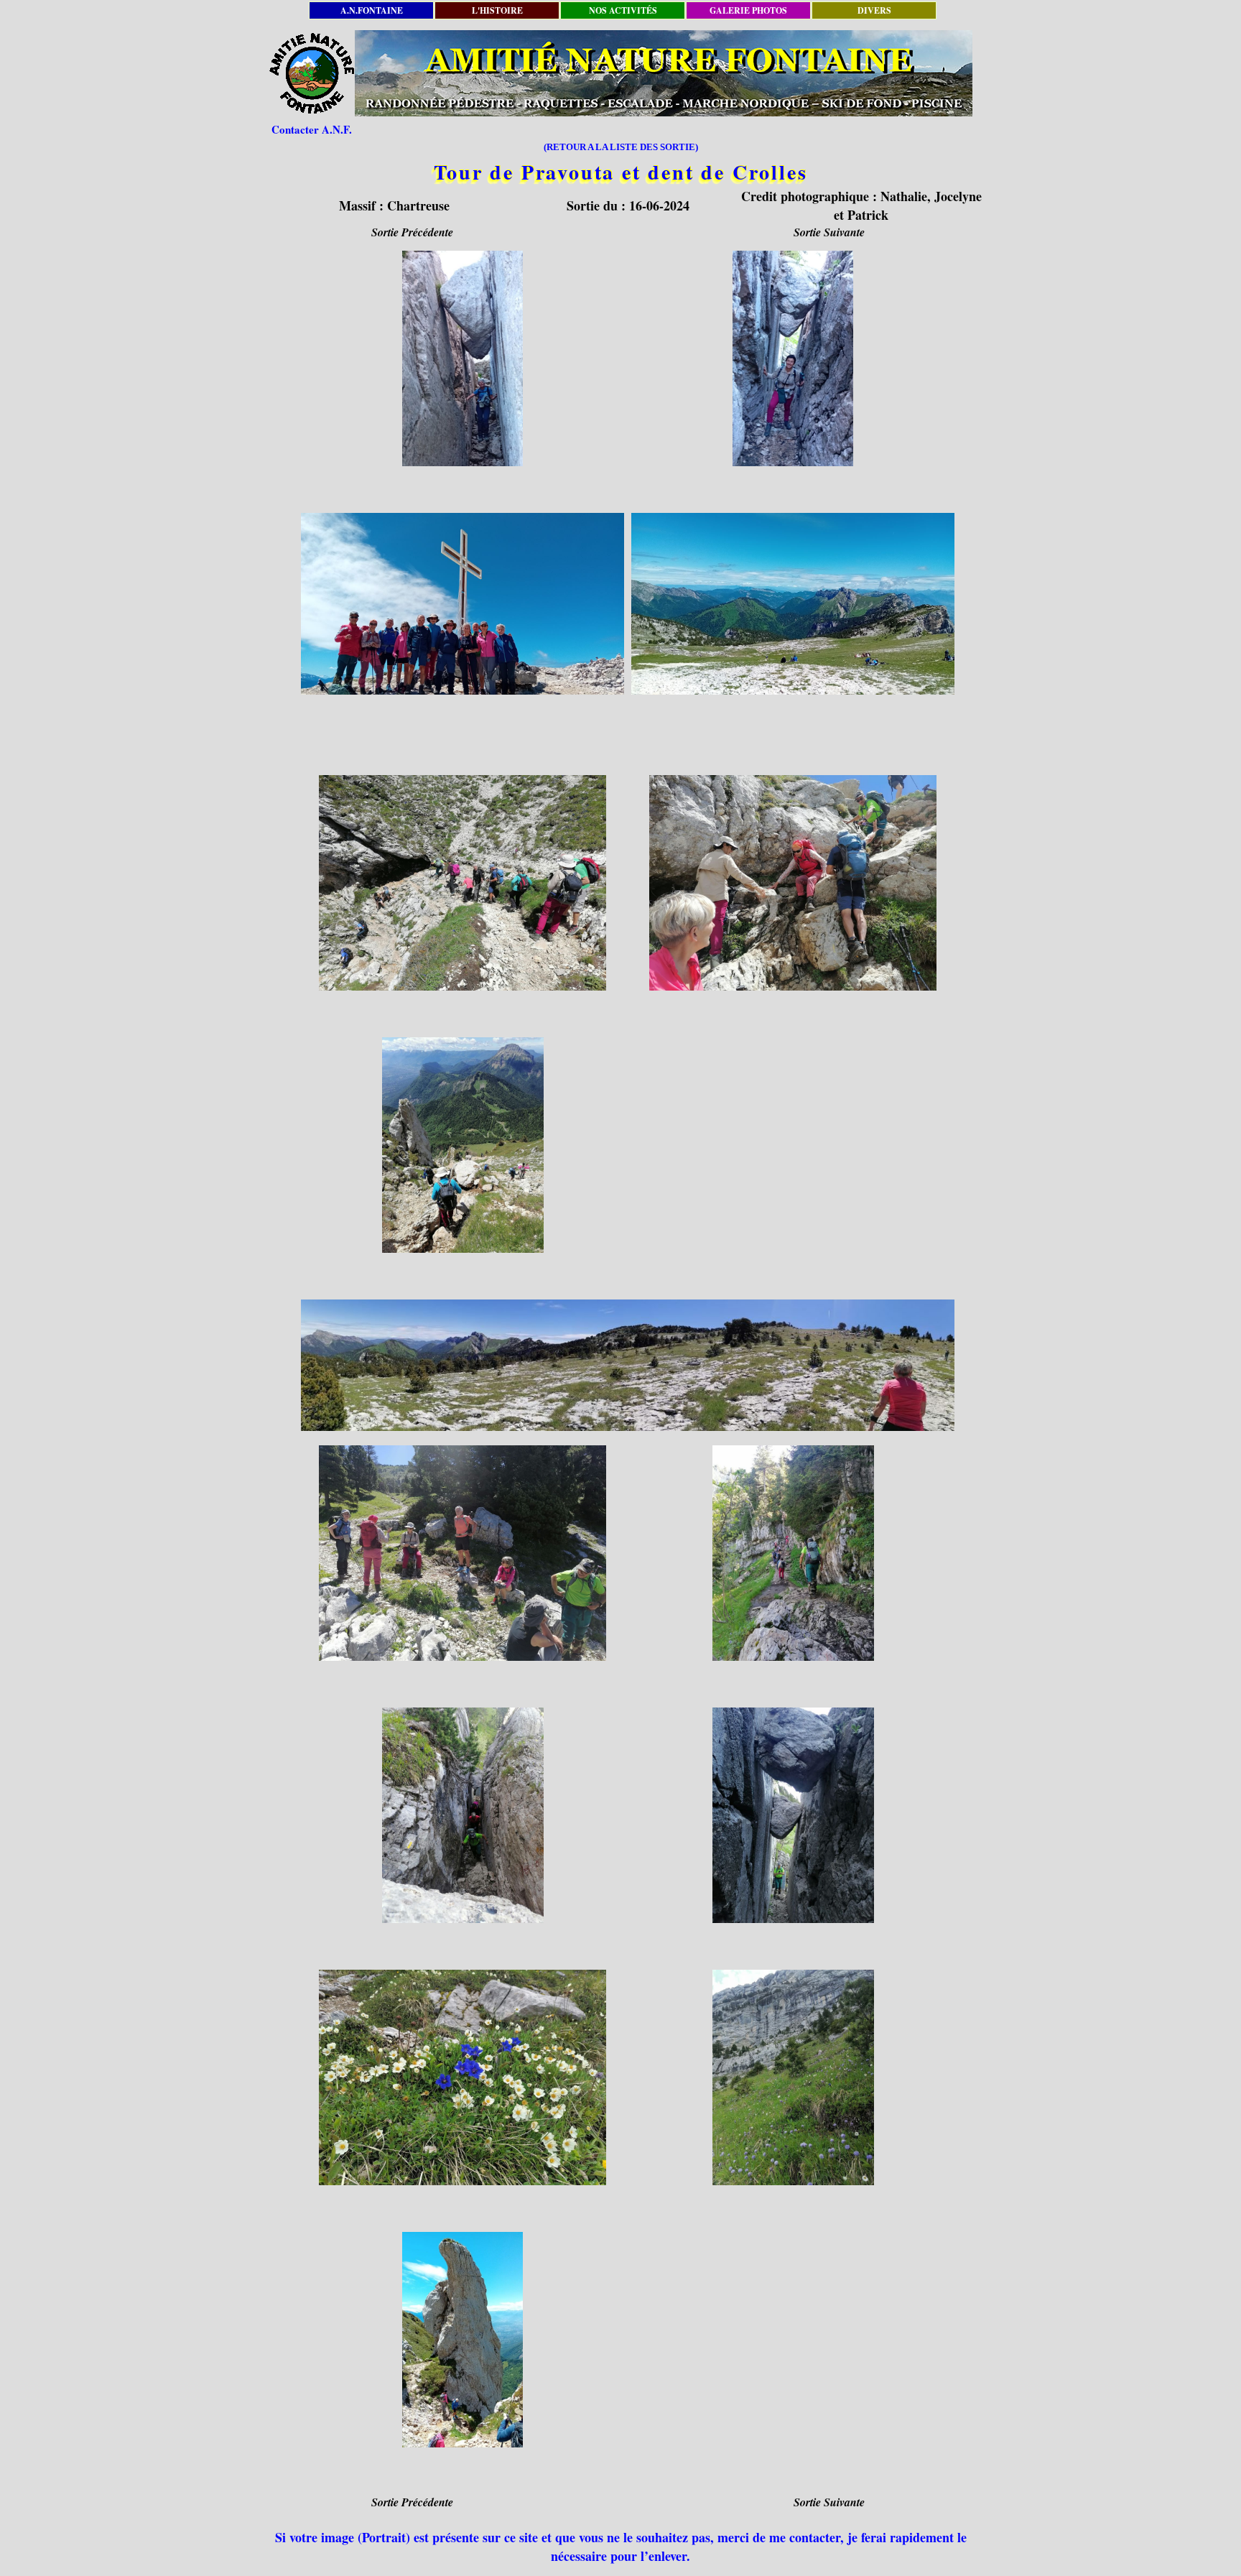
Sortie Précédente (412, 232)
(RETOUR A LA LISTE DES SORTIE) (621, 147)
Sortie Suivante (829, 232)
